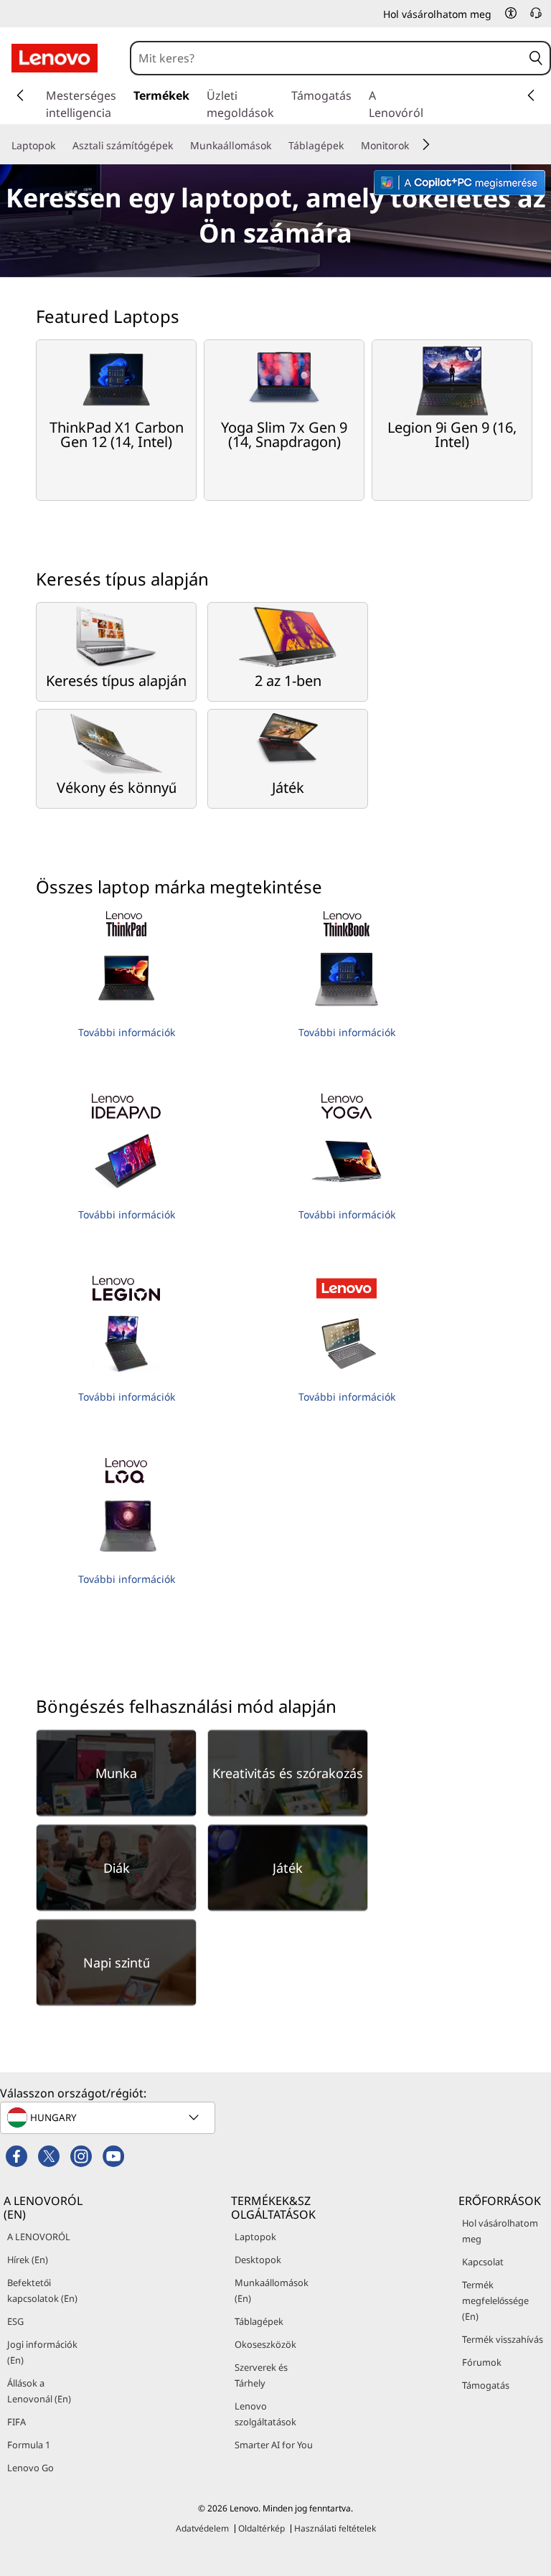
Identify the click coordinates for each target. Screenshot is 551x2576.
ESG (15, 2321)
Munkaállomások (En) (272, 2290)
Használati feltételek (335, 2528)
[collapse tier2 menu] (426, 144)
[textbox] (109, 2117)
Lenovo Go (30, 2468)
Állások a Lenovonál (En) (39, 2391)
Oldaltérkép (262, 2528)
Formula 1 (29, 2445)
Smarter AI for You (274, 2445)
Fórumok (482, 2362)
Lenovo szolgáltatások (265, 2414)
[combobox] (327, 58)
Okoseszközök (265, 2344)
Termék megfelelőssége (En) (495, 2300)
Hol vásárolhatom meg (500, 2231)
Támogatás (486, 2385)
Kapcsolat (483, 2262)
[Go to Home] (55, 58)
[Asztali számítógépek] (179, 146)
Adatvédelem (202, 2528)
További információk (127, 1032)
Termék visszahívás (503, 2339)
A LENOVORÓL (39, 2237)
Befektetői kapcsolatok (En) (42, 2290)
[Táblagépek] (349, 146)
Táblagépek (259, 2321)
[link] (536, 17)
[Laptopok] (61, 146)
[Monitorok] (415, 146)
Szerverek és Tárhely (261, 2375)
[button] (511, 13)
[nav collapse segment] (531, 95)
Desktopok (258, 2260)
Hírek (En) (28, 2260)
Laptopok (255, 2237)
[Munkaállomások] (277, 146)
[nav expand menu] (20, 95)
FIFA (17, 2422)
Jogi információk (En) (42, 2352)
